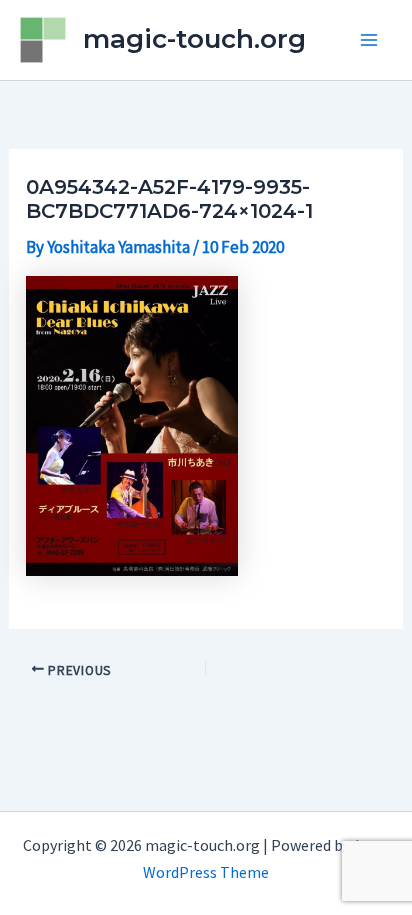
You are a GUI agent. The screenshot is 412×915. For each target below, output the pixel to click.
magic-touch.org (194, 39)
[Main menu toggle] (370, 40)
